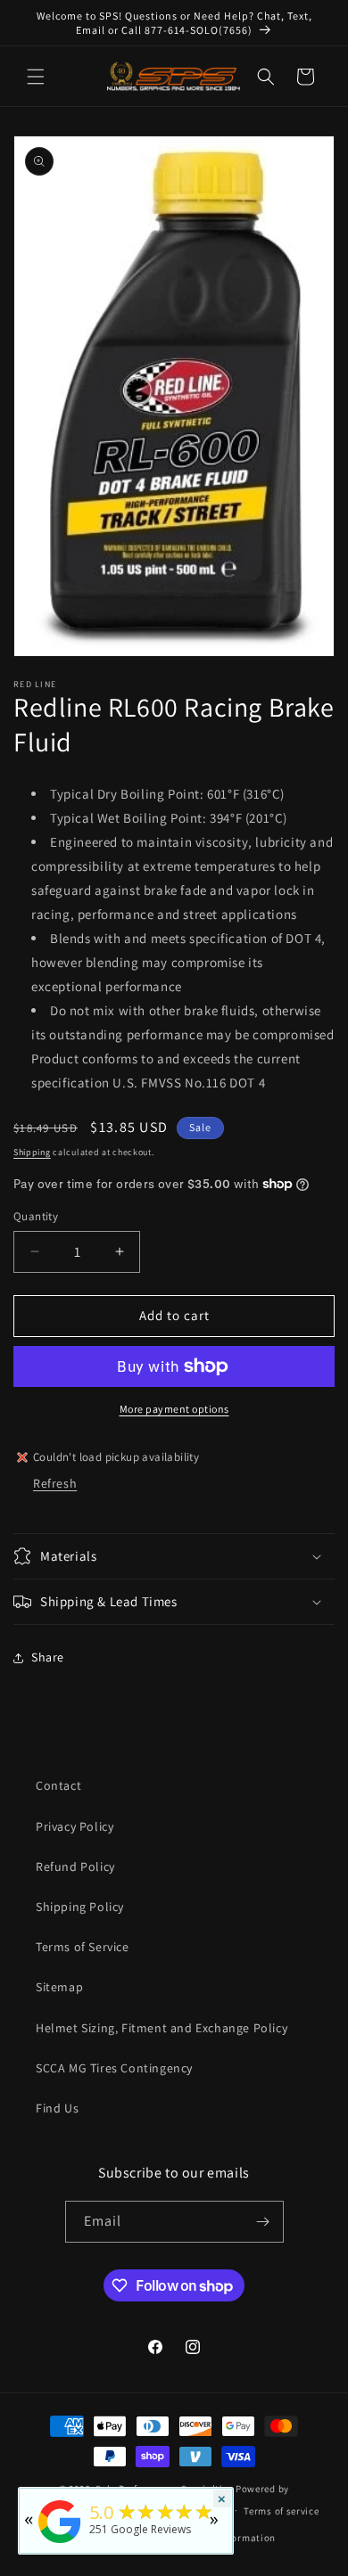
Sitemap (59, 1987)
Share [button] (48, 1657)
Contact (58, 1785)
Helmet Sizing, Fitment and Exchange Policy (162, 2028)
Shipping (32, 1152)
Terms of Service (83, 1947)
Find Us (57, 2108)
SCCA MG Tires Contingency (114, 2068)
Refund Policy (75, 1866)
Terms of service (281, 2511)
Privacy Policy (75, 1826)
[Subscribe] (263, 2222)
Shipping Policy (80, 1907)
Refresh (55, 1483)
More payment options (174, 1409)
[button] (36, 77)
